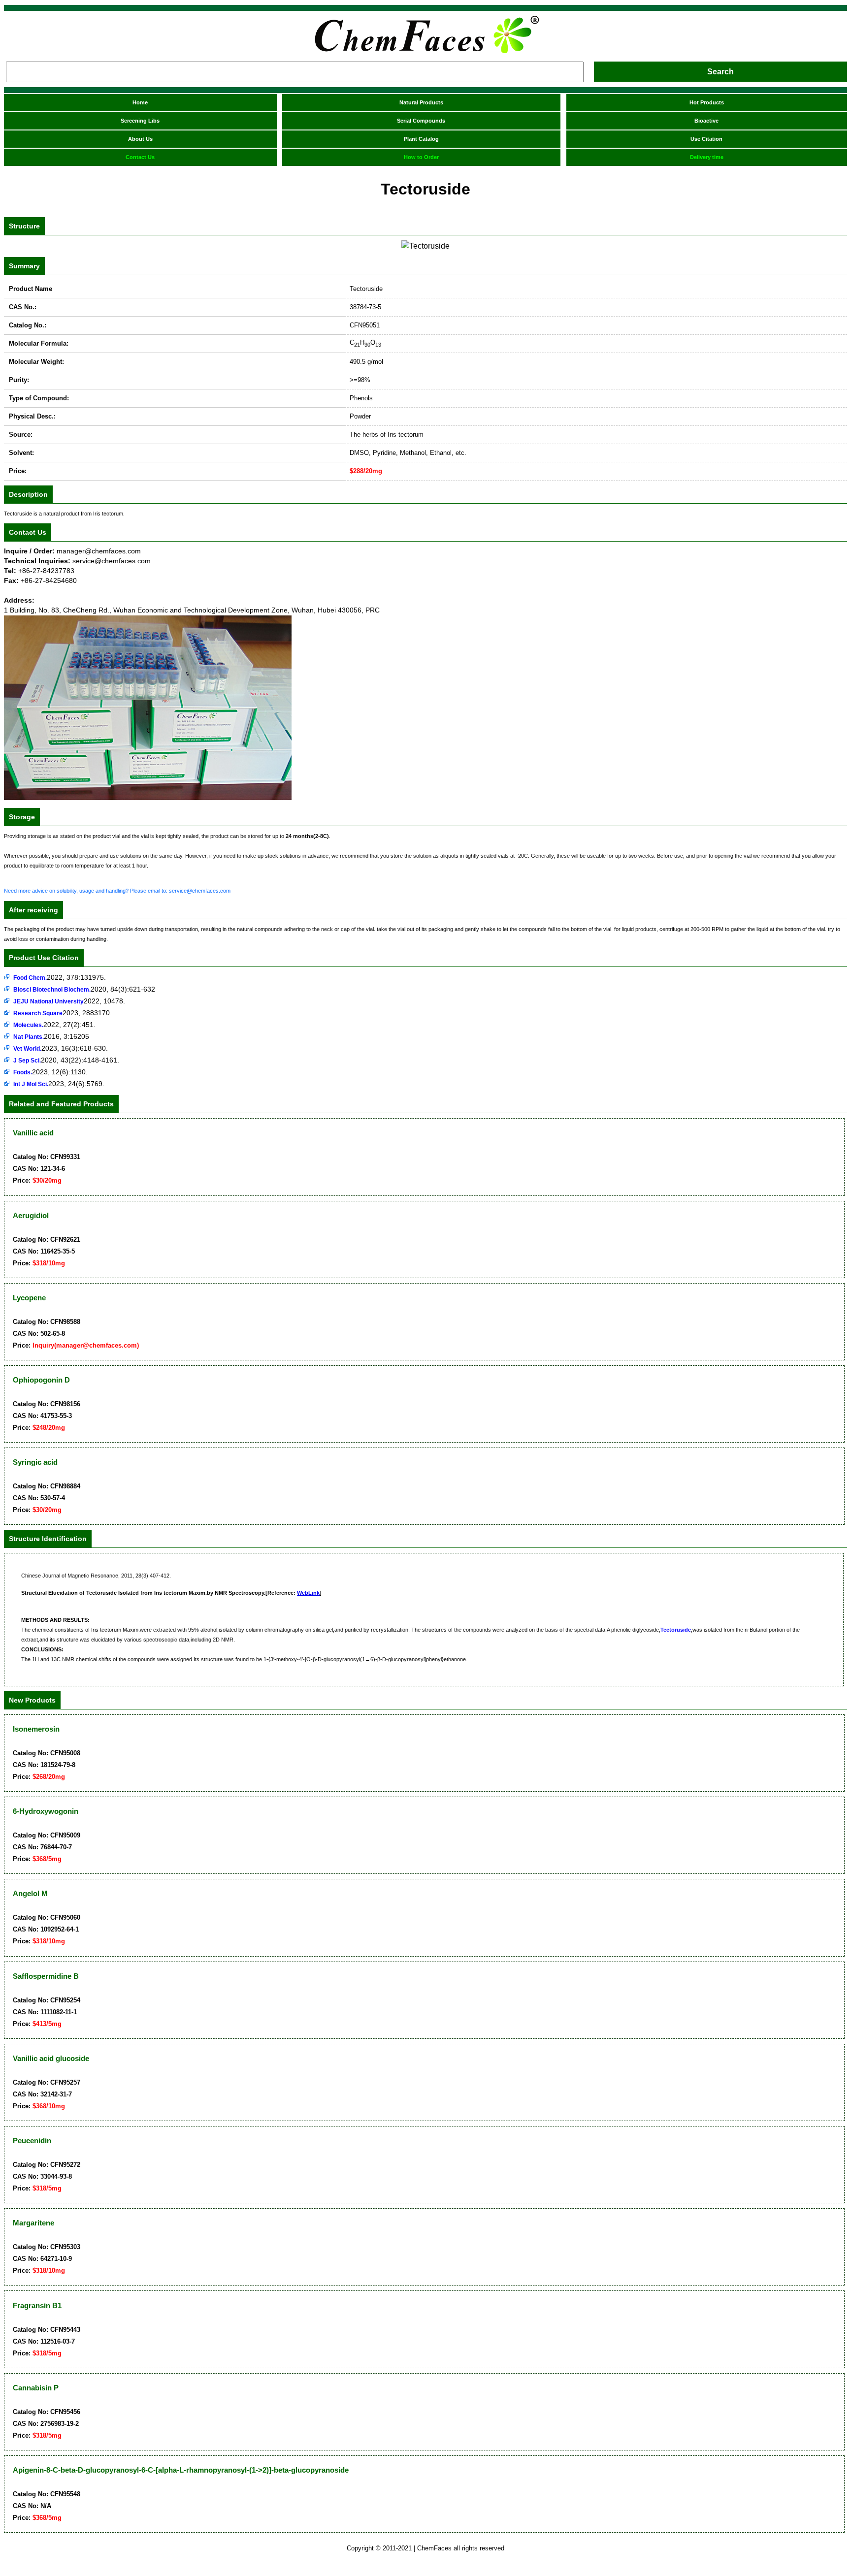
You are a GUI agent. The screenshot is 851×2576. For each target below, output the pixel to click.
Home (140, 102)
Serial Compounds (421, 121)
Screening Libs (140, 121)
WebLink (308, 1593)
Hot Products (707, 102)
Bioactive (706, 121)
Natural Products (421, 102)
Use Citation (706, 139)
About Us (140, 139)
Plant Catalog (421, 139)
